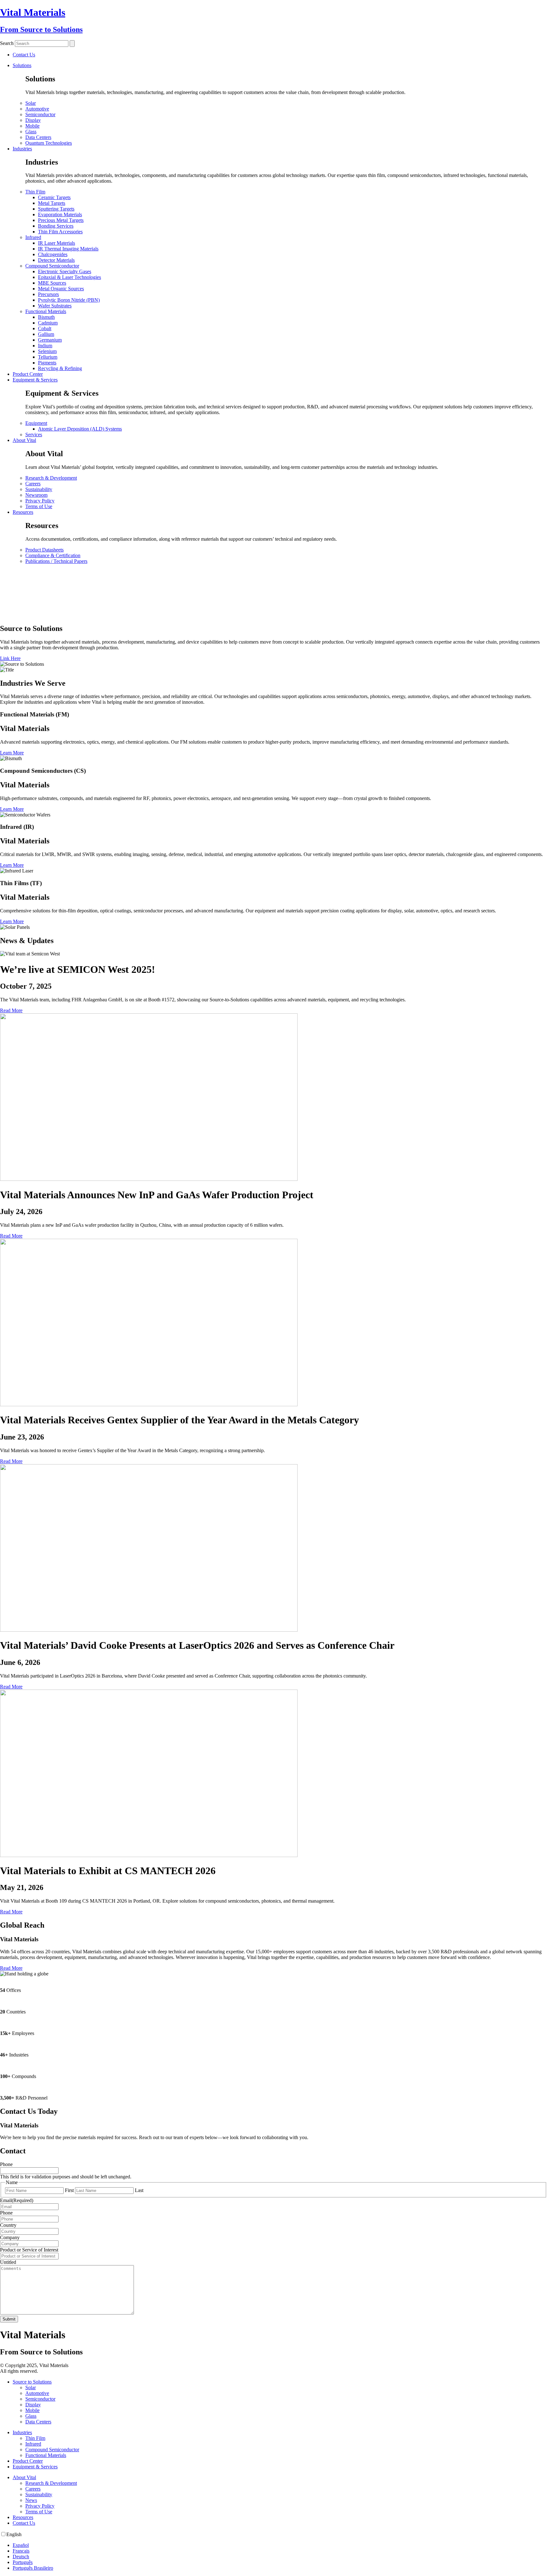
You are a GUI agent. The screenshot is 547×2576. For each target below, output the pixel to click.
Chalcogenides (53, 254)
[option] (280, 2545)
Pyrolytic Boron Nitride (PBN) (69, 300)
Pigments (47, 363)
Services (34, 435)
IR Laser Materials (57, 243)
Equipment (36, 423)
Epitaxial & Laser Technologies (69, 277)
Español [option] (21, 2545)
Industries (22, 149)
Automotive (37, 109)
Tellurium (48, 357)
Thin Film (35, 192)
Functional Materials (46, 311)
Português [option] (23, 2562)
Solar (31, 103)
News (31, 2500)
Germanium (50, 340)
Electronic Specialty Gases (65, 271)
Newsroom (36, 495)
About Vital (24, 440)
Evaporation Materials (60, 214)
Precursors (48, 294)
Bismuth (46, 317)
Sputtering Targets (56, 209)
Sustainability (39, 489)
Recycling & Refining (60, 368)
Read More (11, 1010)
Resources (23, 512)
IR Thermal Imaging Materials (68, 249)
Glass (31, 132)
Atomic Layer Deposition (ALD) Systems (80, 429)
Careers (33, 484)
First (69, 2190)
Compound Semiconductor (52, 266)
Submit (9, 2319)
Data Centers (38, 137)
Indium (45, 346)
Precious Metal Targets (61, 220)
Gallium (46, 334)
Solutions (22, 65)
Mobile (32, 126)
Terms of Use (39, 506)
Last (139, 2190)
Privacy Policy (40, 501)
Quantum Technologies (49, 143)
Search (7, 43)
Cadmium (48, 323)
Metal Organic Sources (61, 289)
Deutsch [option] (21, 2557)
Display (33, 120)
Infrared (33, 237)
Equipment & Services (35, 380)
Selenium (47, 351)
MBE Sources (52, 283)
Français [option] (21, 2551)
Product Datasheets (44, 550)
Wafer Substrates (55, 306)
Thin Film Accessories (60, 232)
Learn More (12, 753)
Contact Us (24, 2523)
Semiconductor (40, 114)
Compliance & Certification (53, 555)
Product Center (28, 374)
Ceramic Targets (54, 197)
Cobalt (45, 328)
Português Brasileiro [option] (33, 2568)
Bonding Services (56, 226)
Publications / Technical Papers (56, 561)
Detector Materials (56, 260)
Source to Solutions (32, 2382)
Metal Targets (52, 203)
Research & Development (51, 478)
